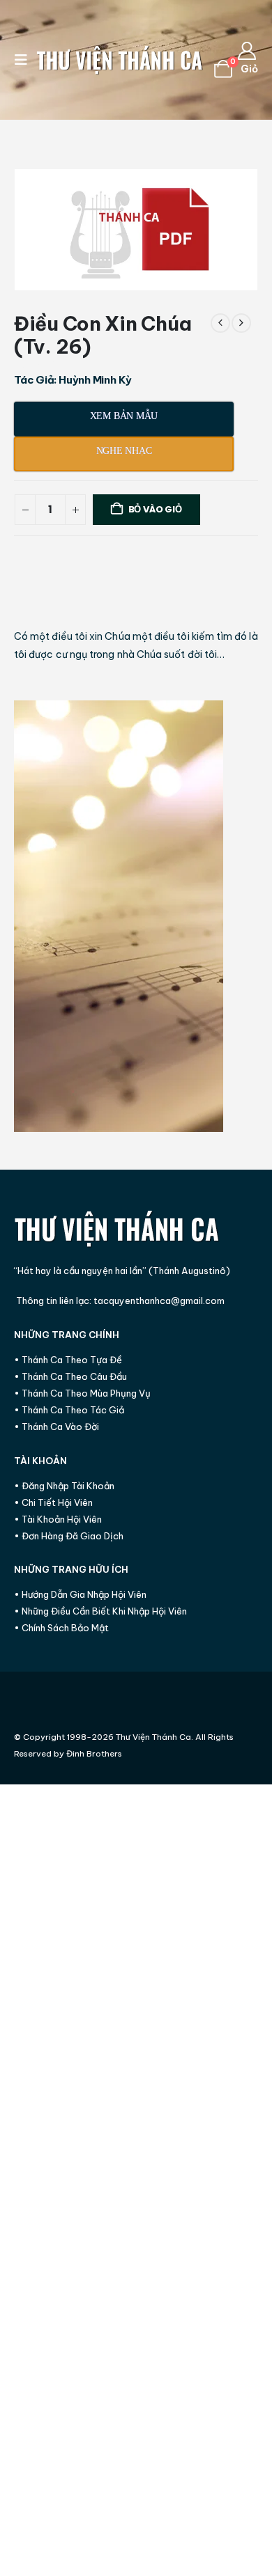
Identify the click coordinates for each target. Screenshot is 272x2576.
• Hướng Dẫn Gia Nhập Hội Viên (80, 1594)
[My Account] (247, 51)
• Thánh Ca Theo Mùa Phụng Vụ (82, 1393)
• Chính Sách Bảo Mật (61, 1628)
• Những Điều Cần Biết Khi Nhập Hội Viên (100, 1611)
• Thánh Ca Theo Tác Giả (69, 1410)
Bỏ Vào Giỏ (155, 509)
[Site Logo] (120, 60)
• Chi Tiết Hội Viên (53, 1502)
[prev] (220, 323)
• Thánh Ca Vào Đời (56, 1427)
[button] (25, 60)
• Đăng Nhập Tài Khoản (64, 1486)
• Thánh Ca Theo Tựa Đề (68, 1360)
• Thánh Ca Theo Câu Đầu (70, 1376)
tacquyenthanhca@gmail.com (159, 1301)
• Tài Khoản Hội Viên (58, 1519)
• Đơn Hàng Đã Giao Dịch (69, 1536)
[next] (241, 323)
